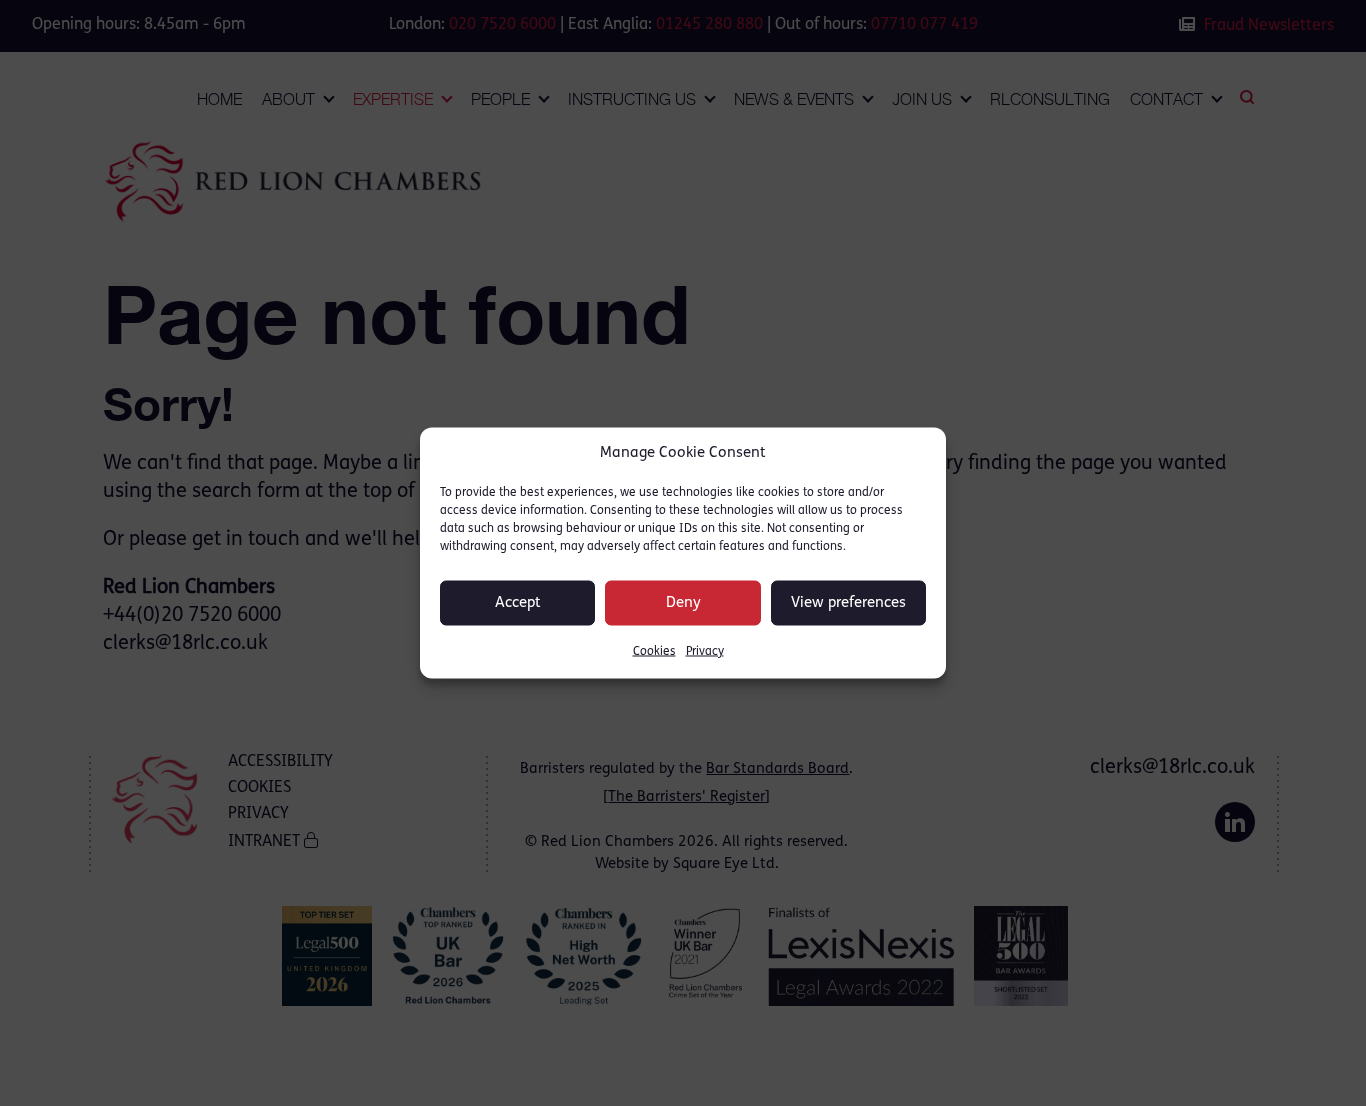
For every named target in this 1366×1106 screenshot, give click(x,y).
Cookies (654, 652)
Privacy (705, 652)
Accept (518, 602)
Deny (683, 602)
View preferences (848, 602)
